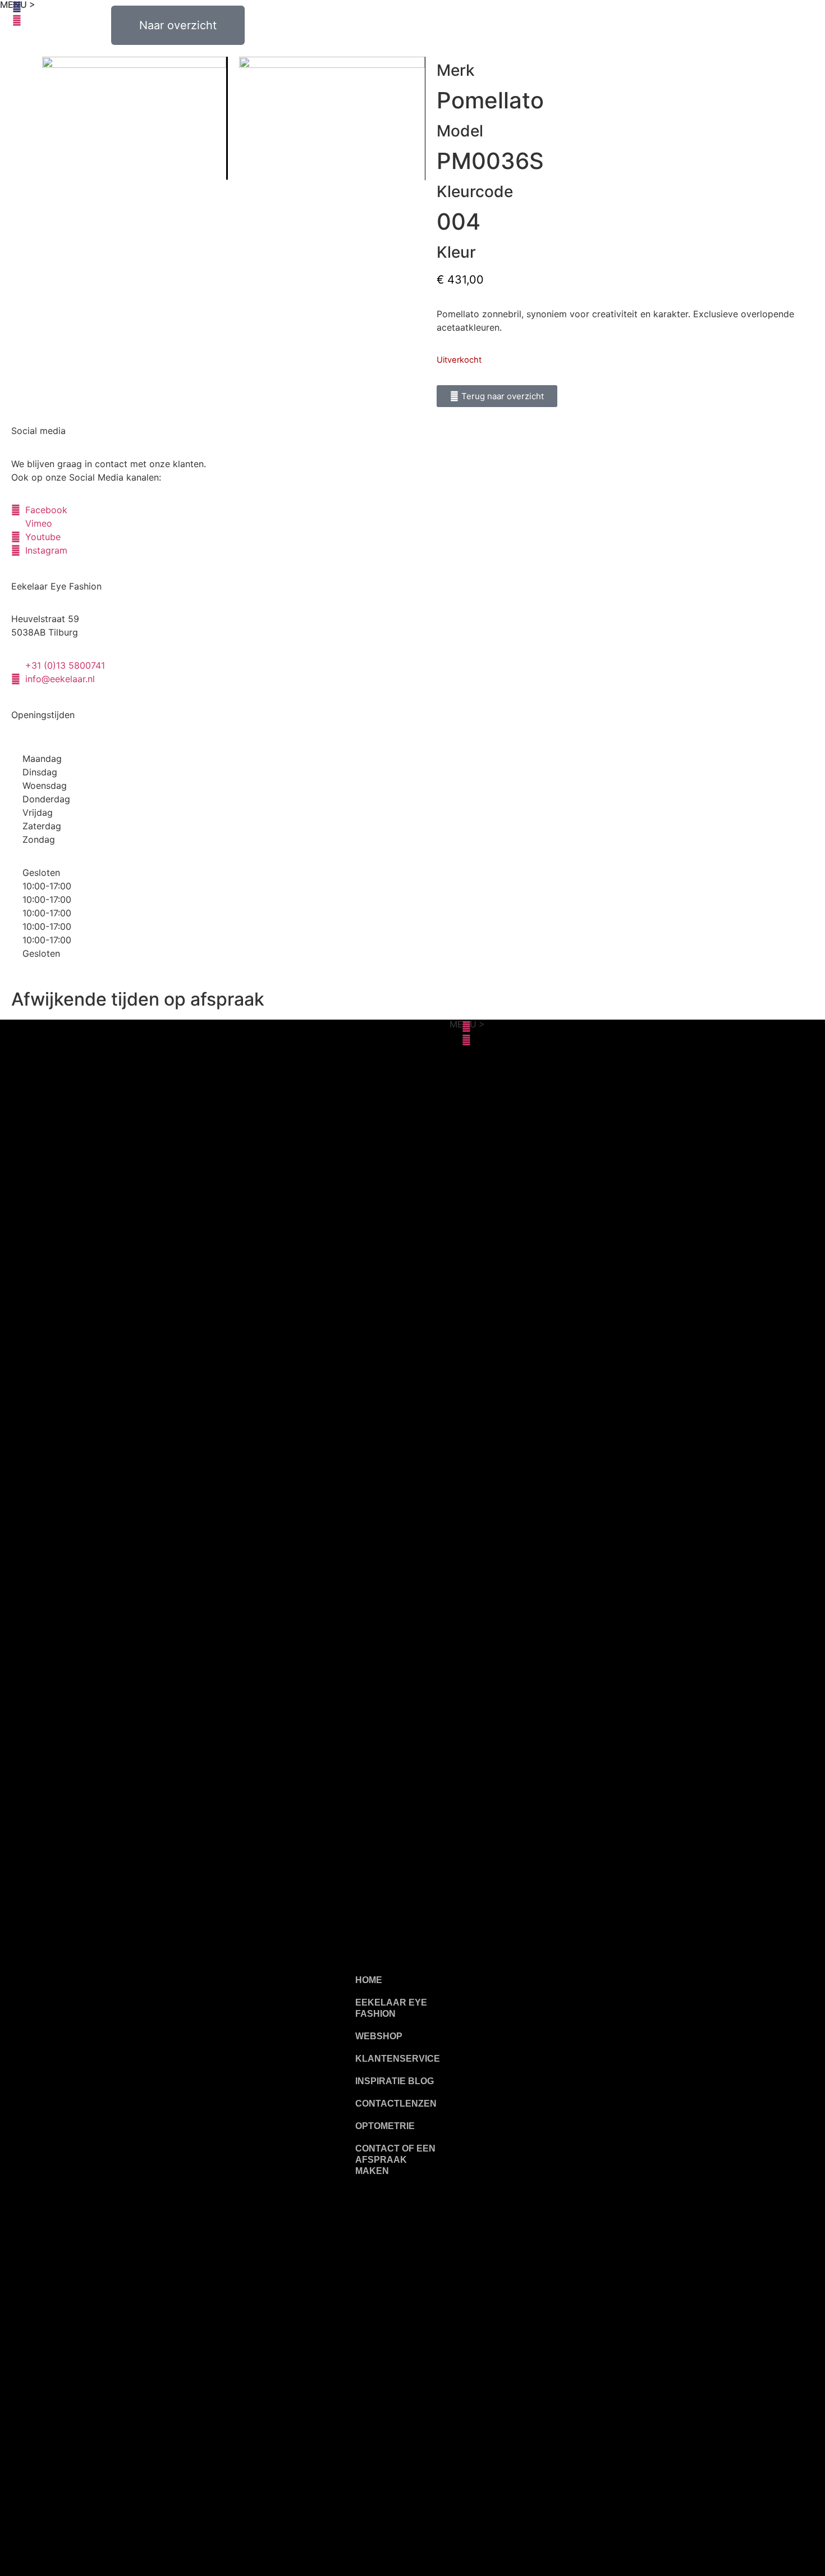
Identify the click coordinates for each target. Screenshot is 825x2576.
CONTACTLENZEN (396, 2104)
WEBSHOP (379, 2036)
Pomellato (490, 100)
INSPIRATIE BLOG (395, 2081)
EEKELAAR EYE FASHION (391, 2008)
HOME (369, 1980)
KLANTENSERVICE (398, 2059)
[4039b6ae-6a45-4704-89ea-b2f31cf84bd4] (332, 118)
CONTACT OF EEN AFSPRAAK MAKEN (395, 2160)
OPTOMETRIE (385, 2126)
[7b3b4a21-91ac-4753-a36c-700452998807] (135, 118)
